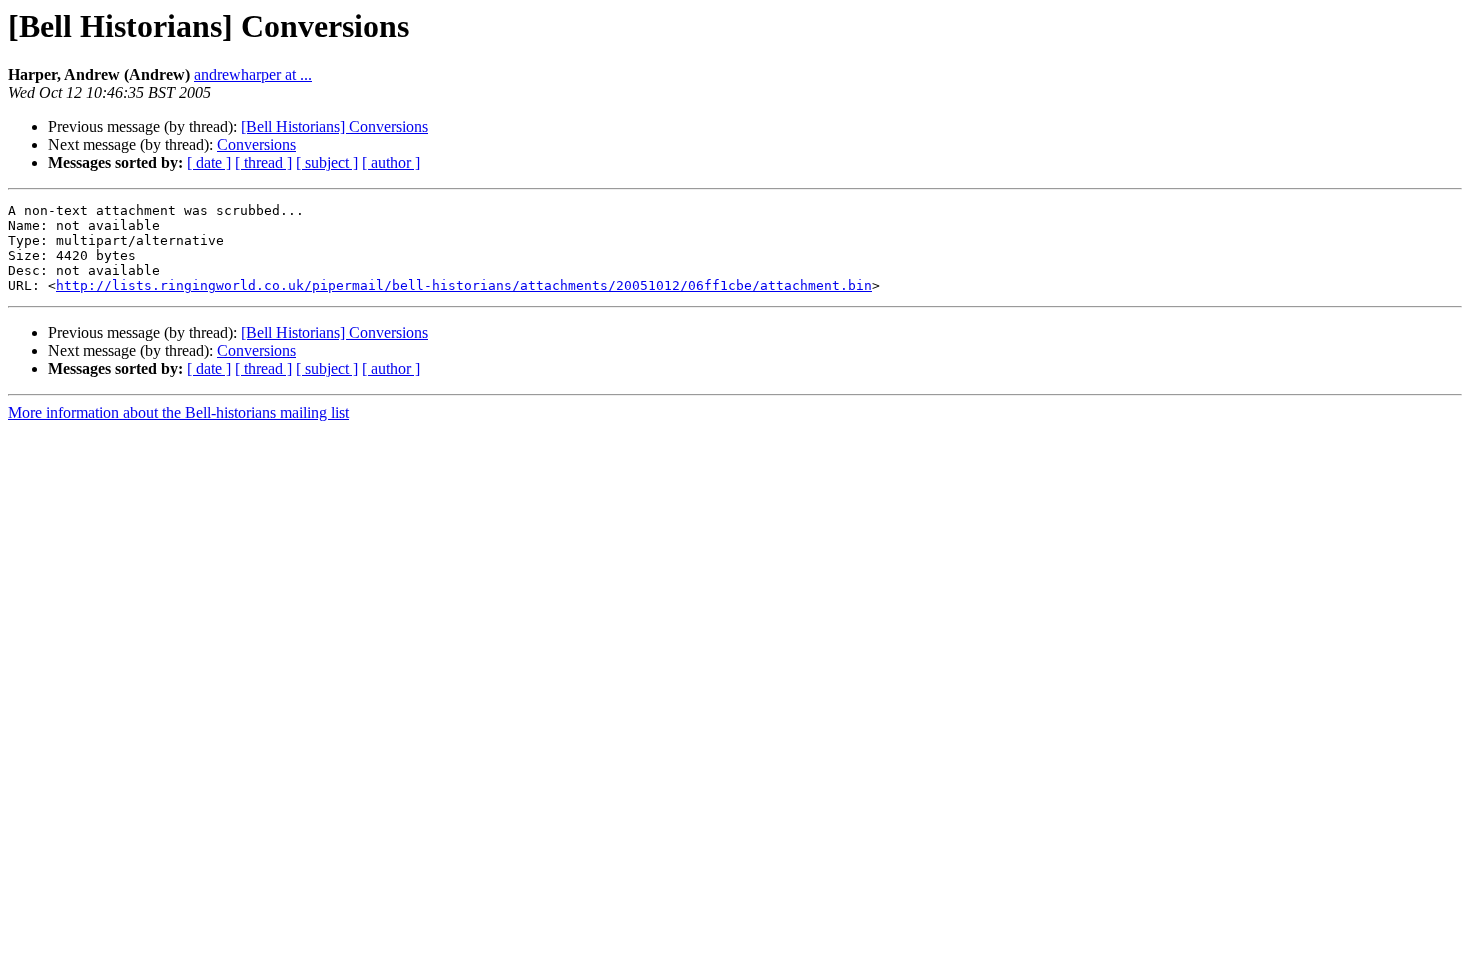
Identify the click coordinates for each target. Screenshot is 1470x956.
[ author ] (391, 162)
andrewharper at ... (253, 74)
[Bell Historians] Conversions (334, 126)
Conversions (256, 144)
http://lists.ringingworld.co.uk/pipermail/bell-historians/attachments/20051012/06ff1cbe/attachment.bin (464, 285)
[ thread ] (263, 162)
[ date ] (209, 162)
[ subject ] (327, 162)
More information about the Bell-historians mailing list (178, 412)
